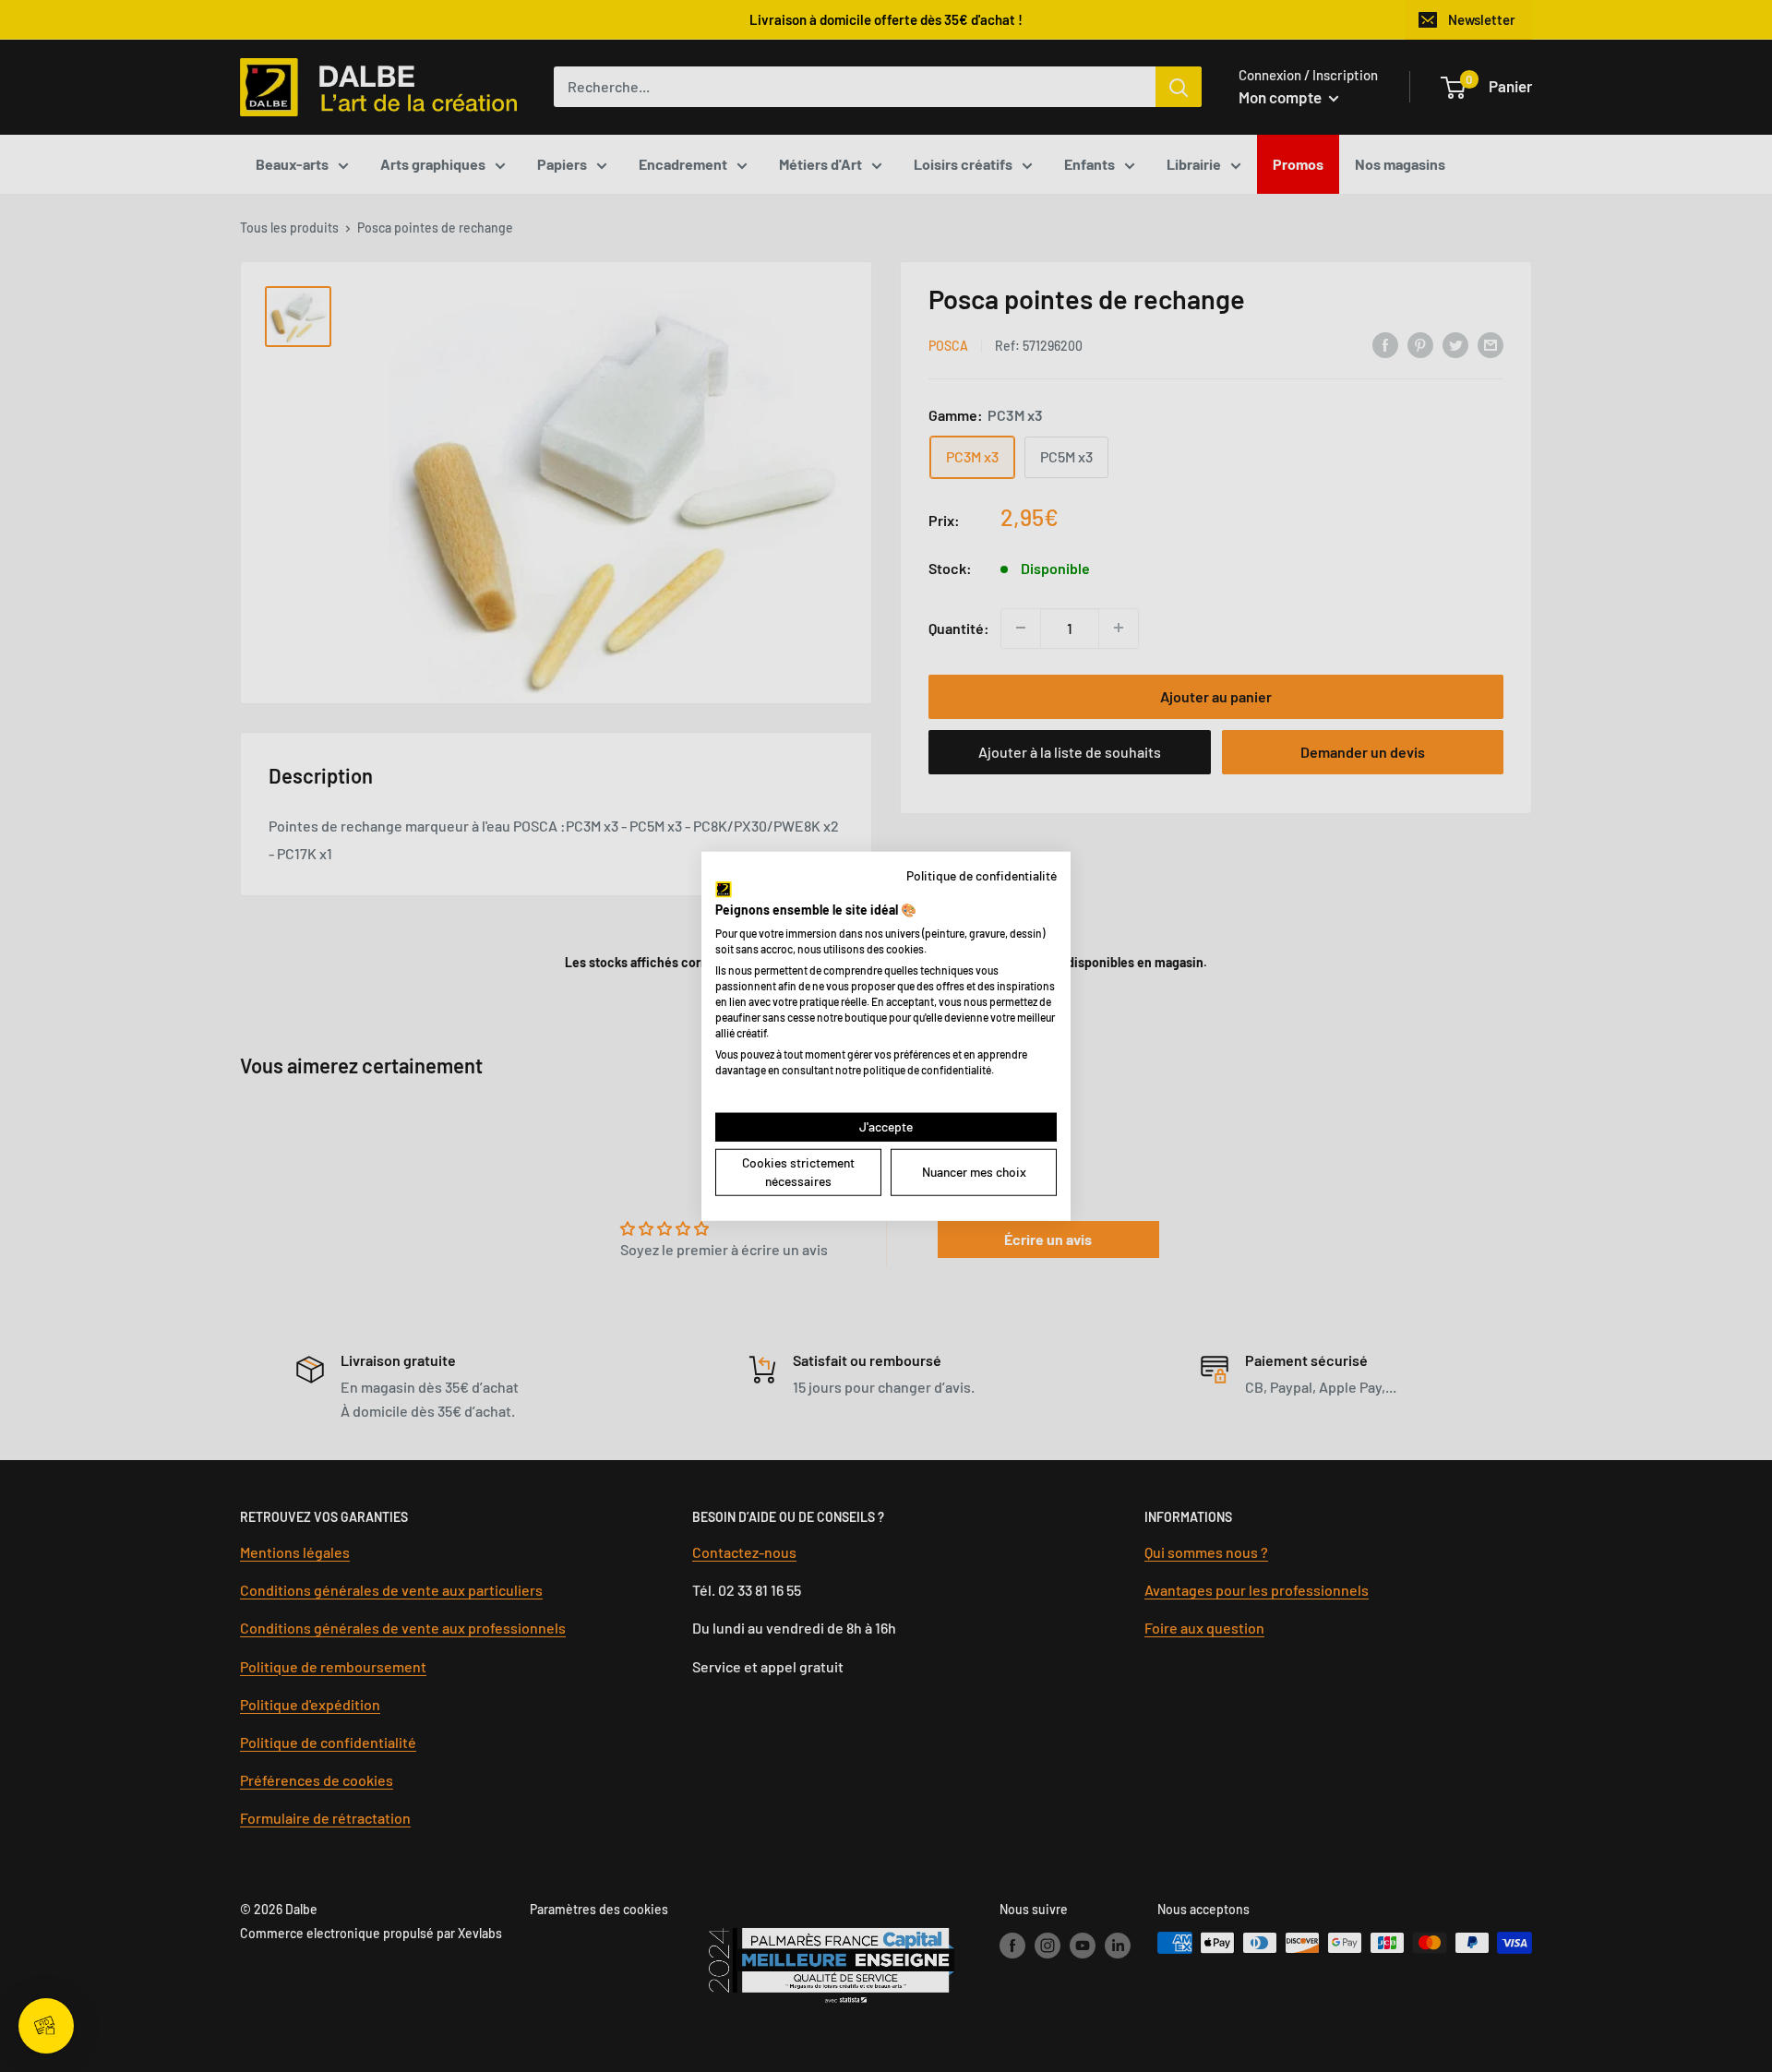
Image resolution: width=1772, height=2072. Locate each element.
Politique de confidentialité (982, 874)
